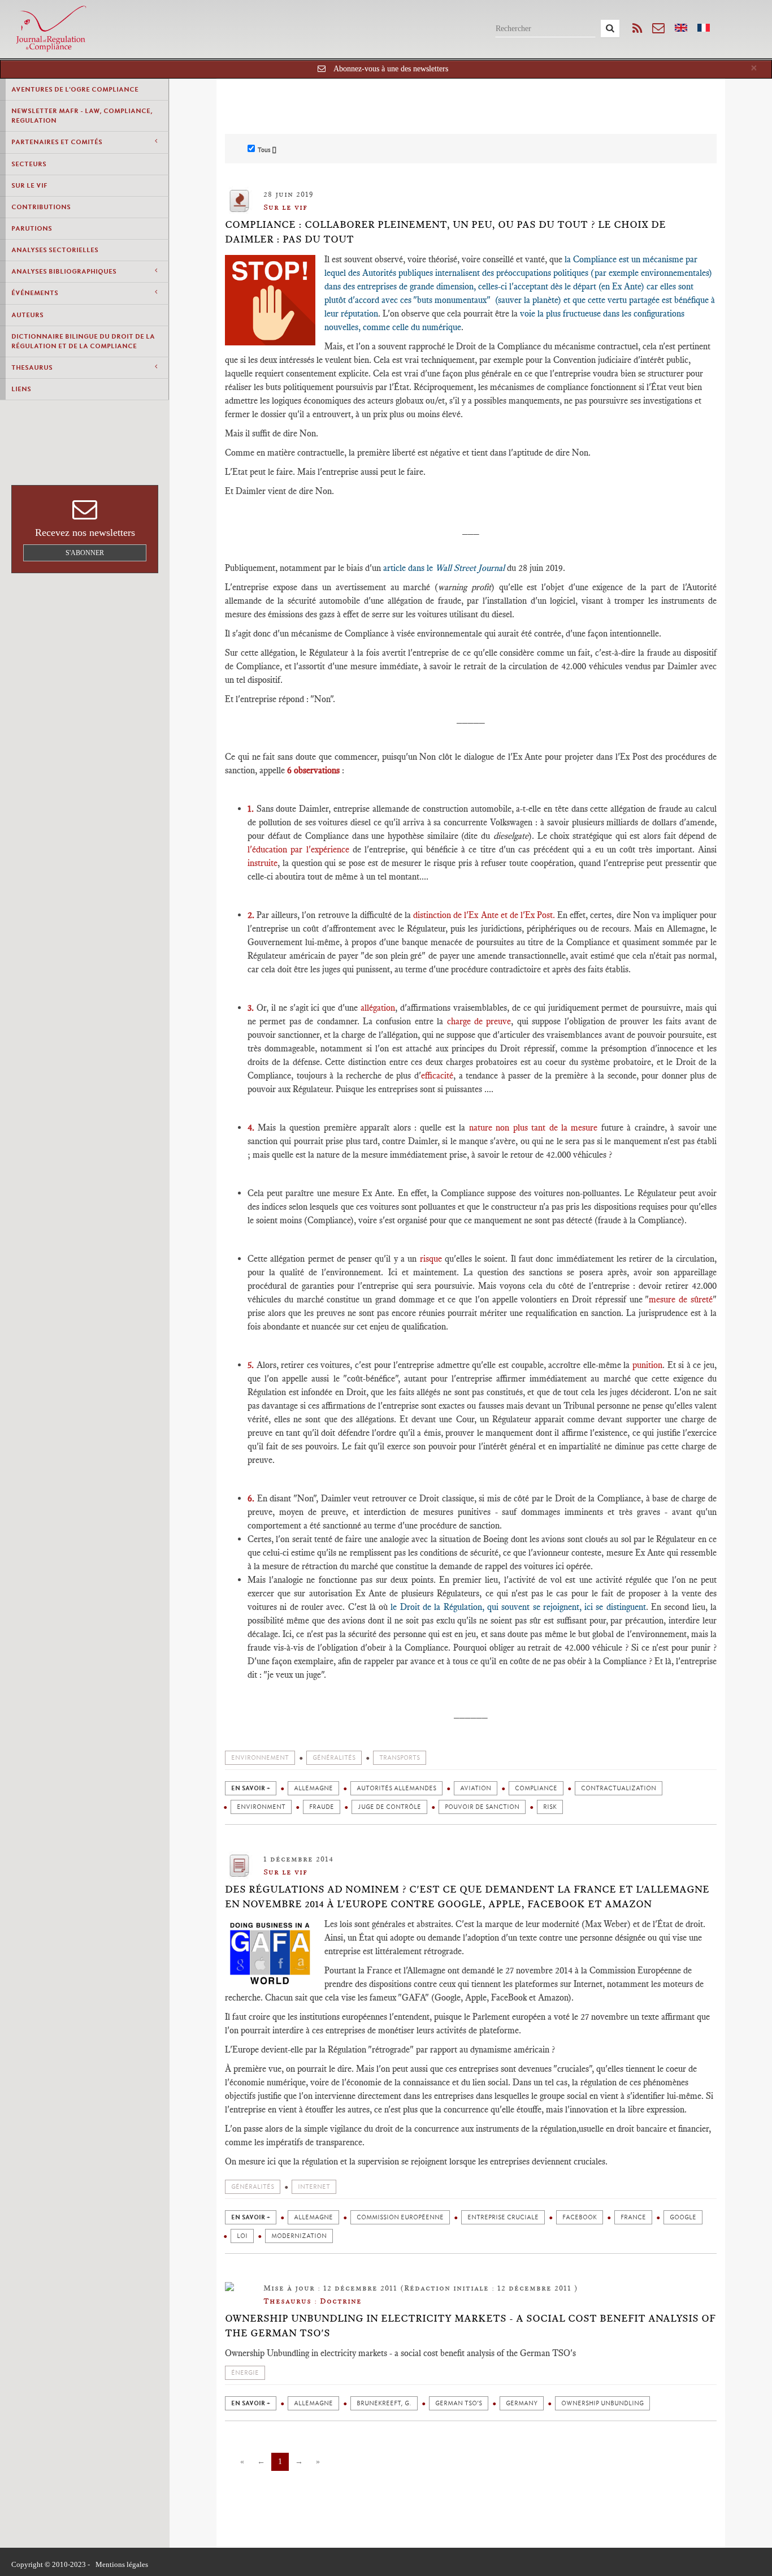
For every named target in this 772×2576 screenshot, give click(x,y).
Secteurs (29, 164)
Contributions (41, 207)
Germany (522, 2403)
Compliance (536, 1788)
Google (683, 2217)
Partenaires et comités (57, 142)
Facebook (580, 2217)
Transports (400, 1758)
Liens (21, 389)
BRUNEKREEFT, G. (384, 2403)
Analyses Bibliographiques (64, 271)
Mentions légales (122, 2564)
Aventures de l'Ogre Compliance (75, 89)
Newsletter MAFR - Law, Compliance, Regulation (82, 116)
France (633, 2217)
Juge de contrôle (389, 1807)
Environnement (260, 1758)
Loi (242, 2236)
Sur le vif (29, 185)
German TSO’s (459, 2403)
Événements (35, 293)
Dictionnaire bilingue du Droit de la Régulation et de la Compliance (83, 341)
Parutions (32, 228)
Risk (550, 1807)
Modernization (299, 2236)
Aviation (476, 1788)
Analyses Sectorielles (55, 250)
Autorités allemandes (396, 1788)
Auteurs (27, 315)
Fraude (322, 1807)
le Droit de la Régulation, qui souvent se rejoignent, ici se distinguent (517, 1607)
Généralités (334, 1758)
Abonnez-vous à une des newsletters (391, 69)
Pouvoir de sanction (482, 1807)
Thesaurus (32, 367)
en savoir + (251, 1788)
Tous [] (267, 150)
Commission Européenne (400, 2217)
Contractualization (619, 1788)
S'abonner (85, 553)
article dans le (444, 568)
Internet (314, 2187)
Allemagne (313, 1788)
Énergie (245, 2373)
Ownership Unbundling (602, 2403)
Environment (261, 1807)
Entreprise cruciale (503, 2217)
